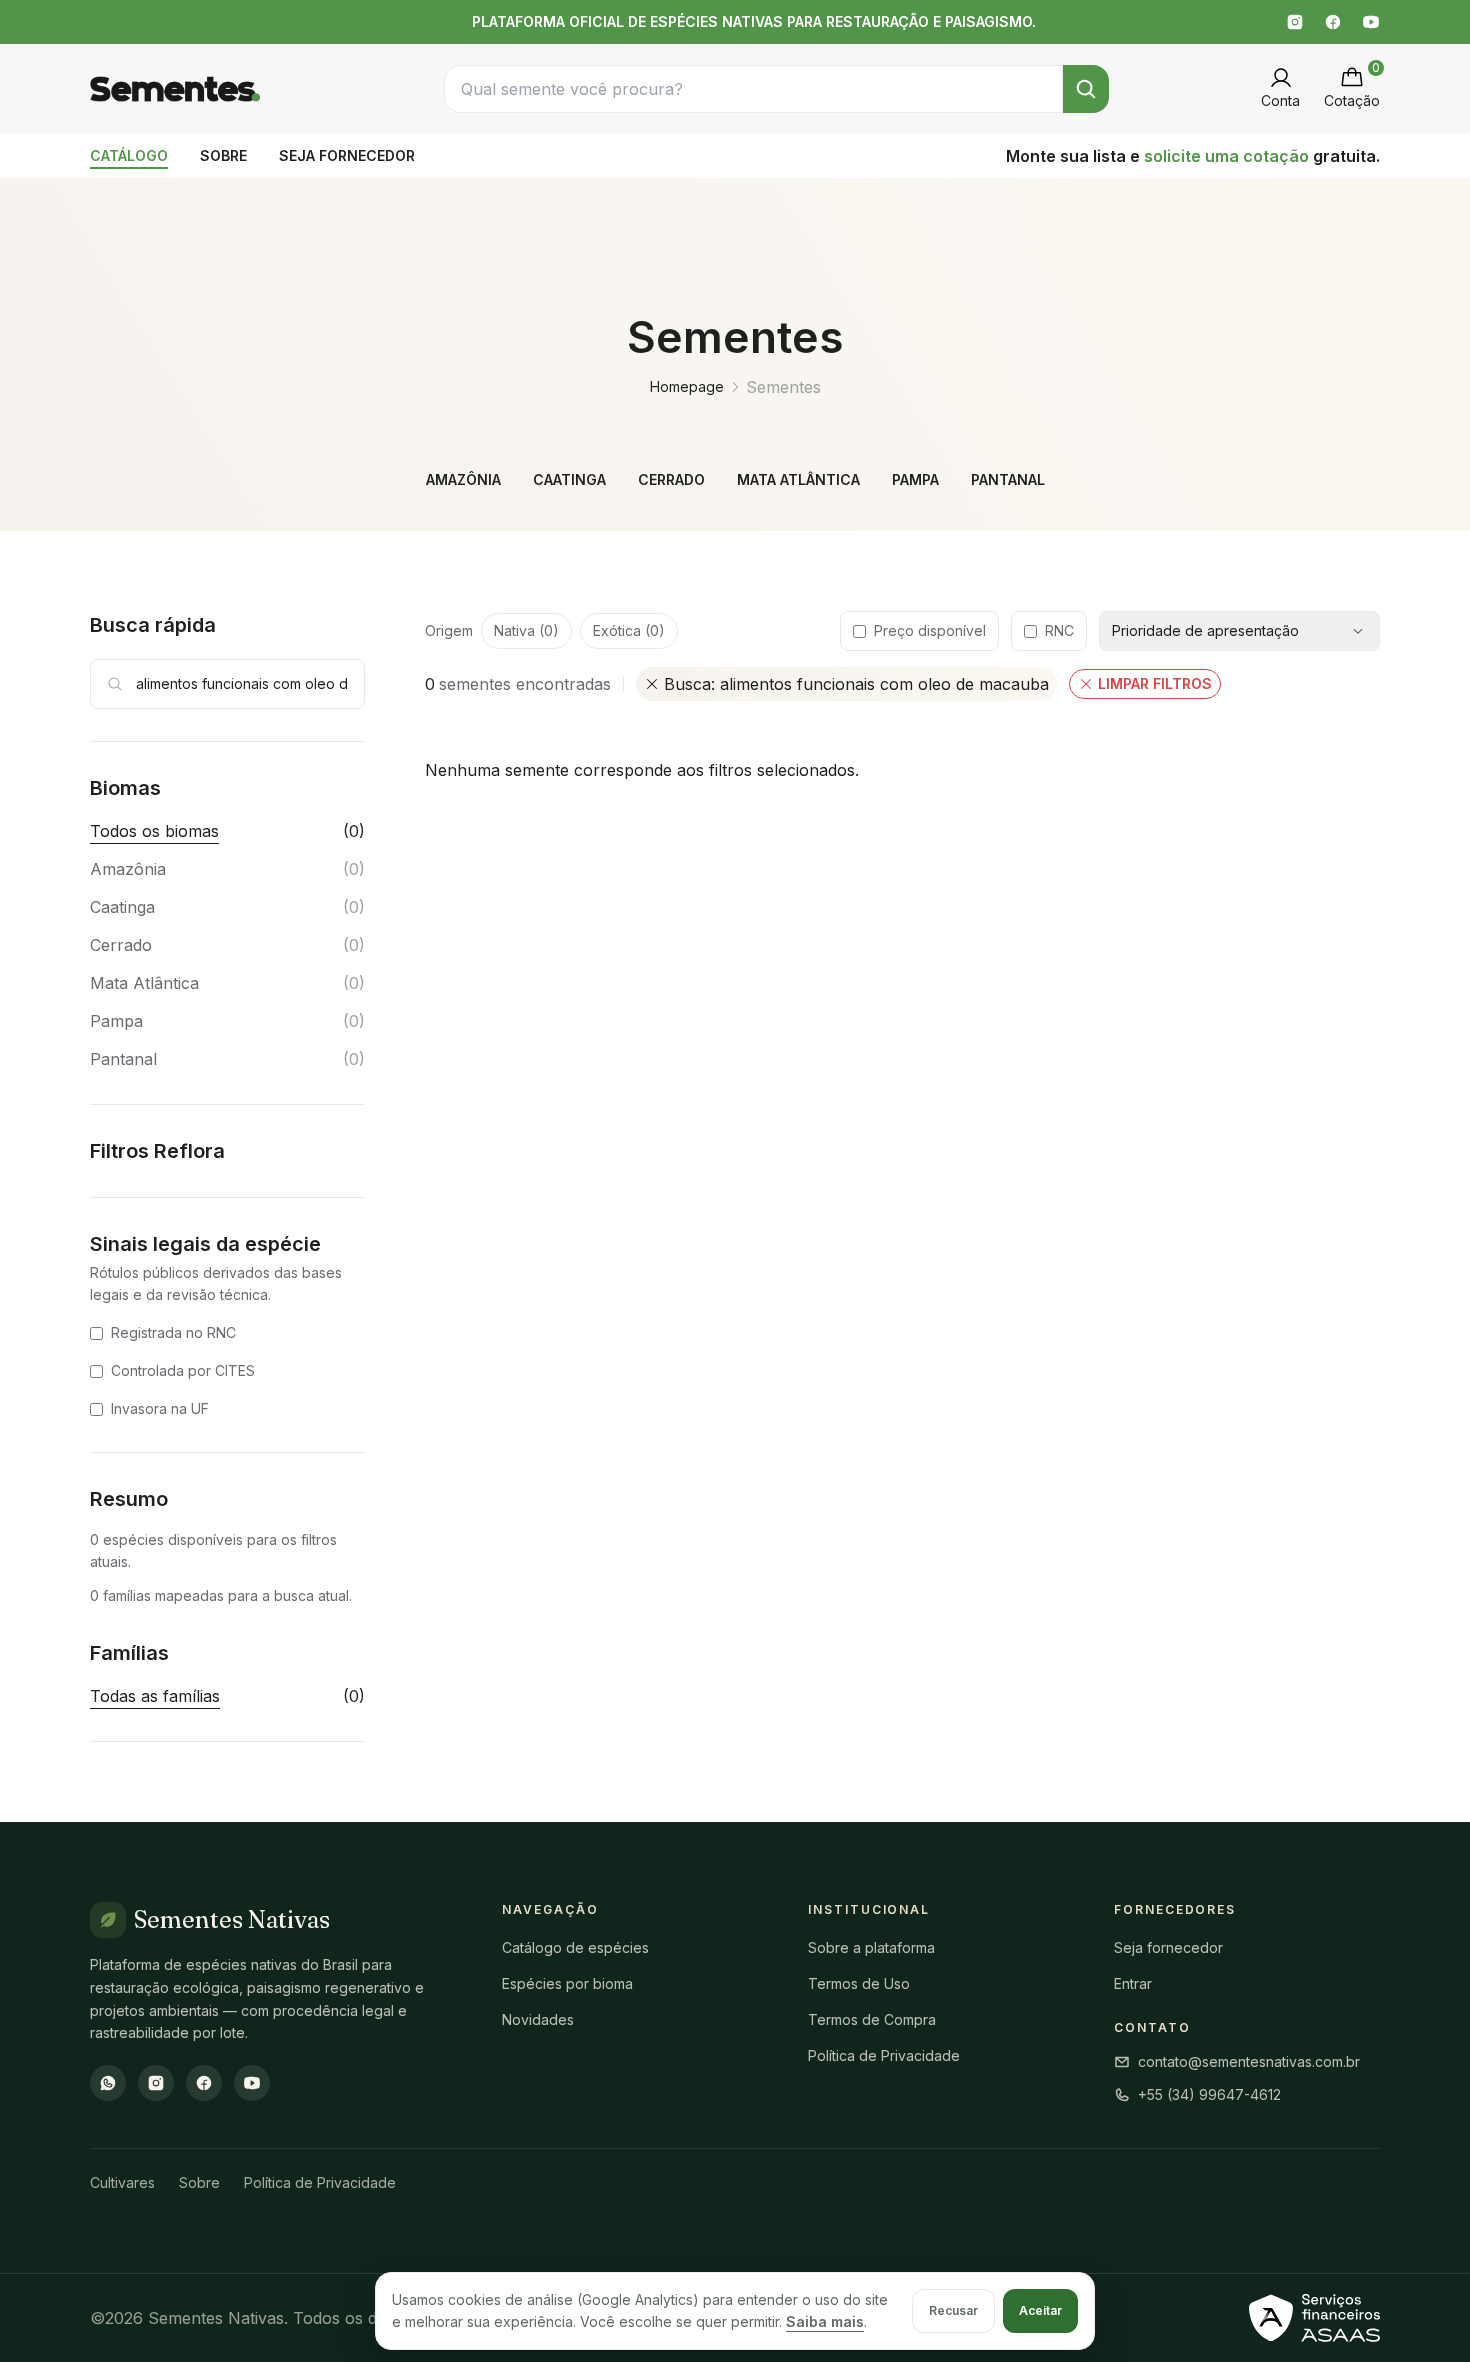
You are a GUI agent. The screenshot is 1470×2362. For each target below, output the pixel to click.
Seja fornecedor (1168, 1947)
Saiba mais (825, 2321)
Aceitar (1040, 2310)
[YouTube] (1371, 22)
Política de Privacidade (884, 2055)
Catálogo (129, 155)
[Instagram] (1295, 22)
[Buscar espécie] (1086, 89)
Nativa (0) (526, 630)
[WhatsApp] (108, 2083)
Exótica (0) (629, 630)
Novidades (538, 2019)
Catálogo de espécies (575, 1947)
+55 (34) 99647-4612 (1209, 2094)
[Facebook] (1333, 22)
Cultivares (122, 2182)
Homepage (687, 386)
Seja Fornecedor (347, 155)
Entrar (1133, 1983)
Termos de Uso (859, 1983)
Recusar (953, 2310)
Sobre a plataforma (871, 1947)
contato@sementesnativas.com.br (1249, 2061)
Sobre (223, 155)
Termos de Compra (872, 2019)
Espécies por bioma (567, 1983)
